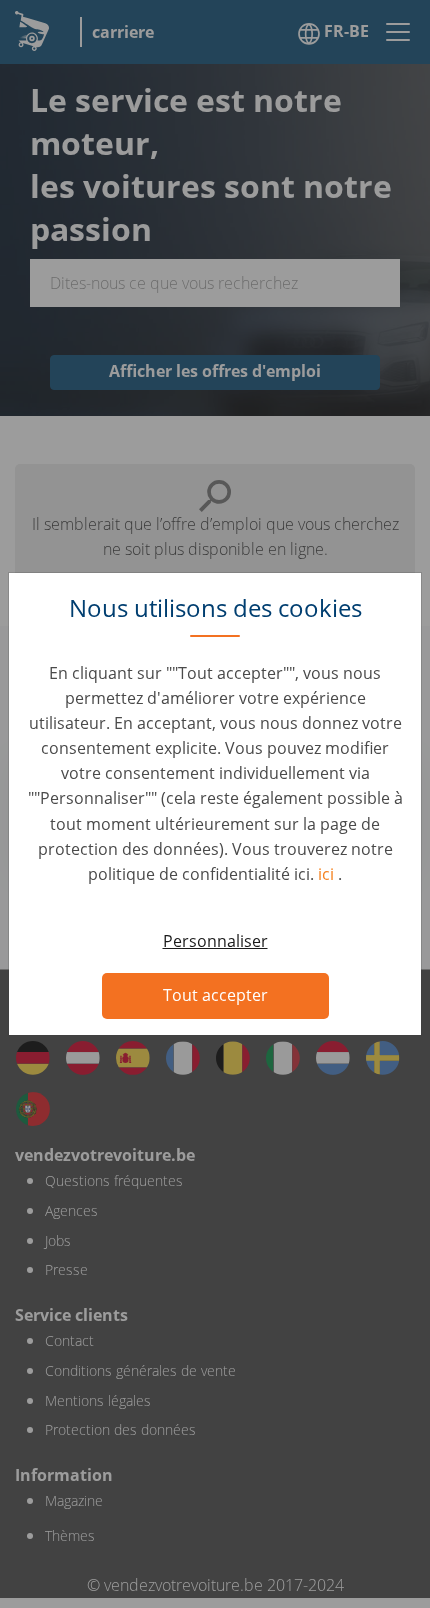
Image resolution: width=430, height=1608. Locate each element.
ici (328, 874)
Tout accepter (215, 995)
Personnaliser (215, 941)
